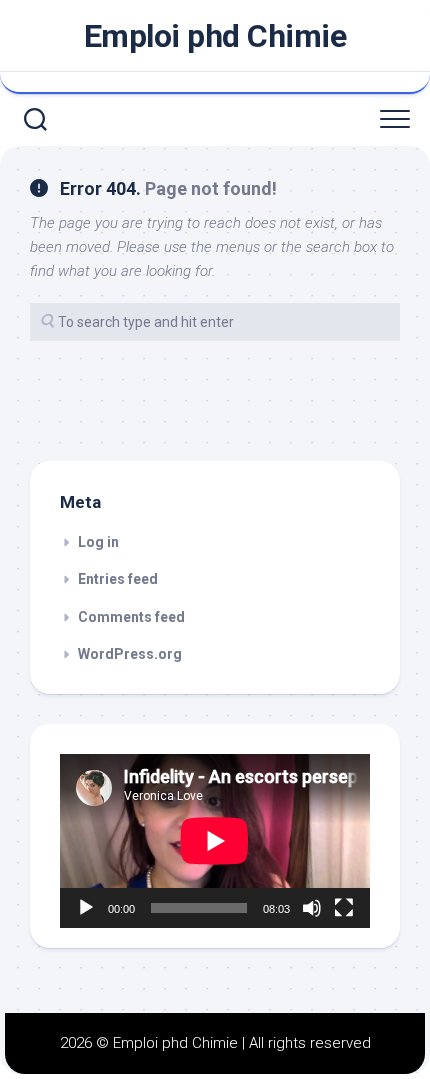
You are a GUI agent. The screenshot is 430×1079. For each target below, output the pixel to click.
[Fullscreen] (344, 908)
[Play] (86, 908)
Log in (98, 542)
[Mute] (312, 908)
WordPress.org (130, 654)
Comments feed (131, 617)
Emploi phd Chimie (215, 36)
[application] (215, 841)
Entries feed (118, 579)
